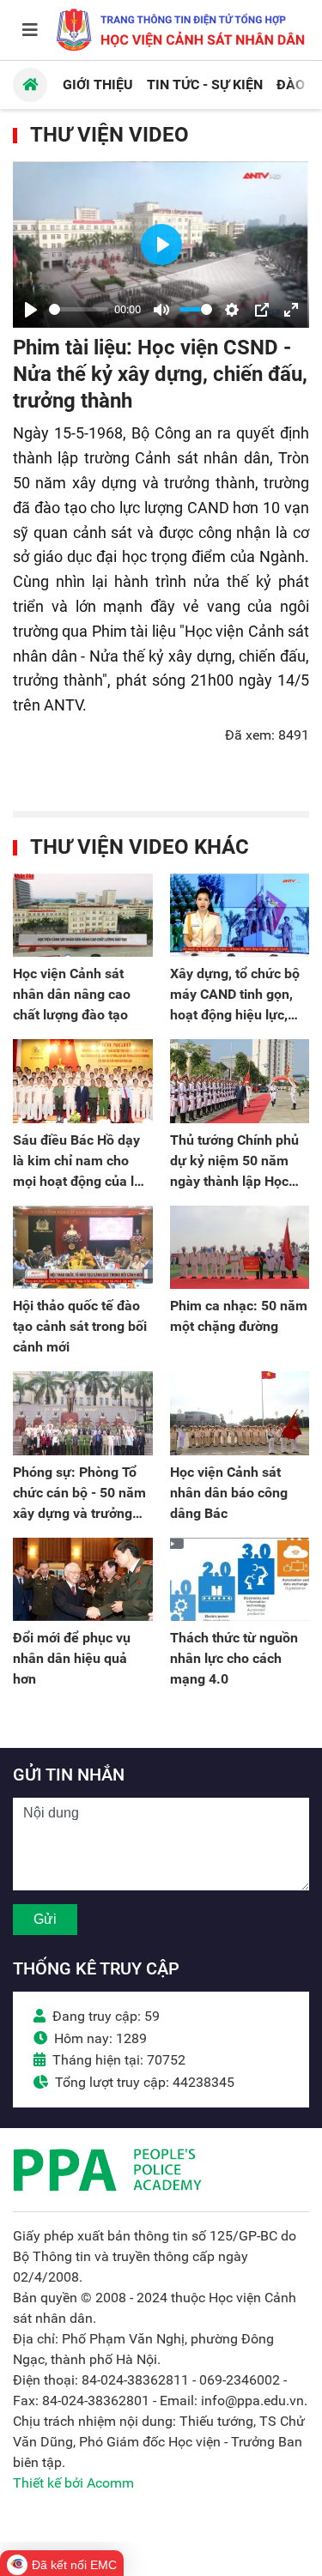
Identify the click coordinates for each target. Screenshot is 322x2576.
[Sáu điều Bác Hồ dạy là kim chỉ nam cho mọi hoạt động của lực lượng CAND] (83, 1081)
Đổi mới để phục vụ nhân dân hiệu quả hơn (72, 1658)
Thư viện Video (109, 135)
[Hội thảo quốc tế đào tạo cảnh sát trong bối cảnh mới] (83, 1248)
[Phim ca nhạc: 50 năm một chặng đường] (240, 1248)
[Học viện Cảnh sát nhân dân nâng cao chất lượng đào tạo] (83, 916)
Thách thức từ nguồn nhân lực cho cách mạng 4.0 (234, 1658)
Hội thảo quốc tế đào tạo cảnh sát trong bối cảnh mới (80, 1326)
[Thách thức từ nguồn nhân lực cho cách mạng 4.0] (240, 1580)
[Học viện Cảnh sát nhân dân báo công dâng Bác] (240, 1413)
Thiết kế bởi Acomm (73, 2483)
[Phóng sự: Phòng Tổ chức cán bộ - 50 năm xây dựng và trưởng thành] (83, 1413)
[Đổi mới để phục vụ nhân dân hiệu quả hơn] (83, 1580)
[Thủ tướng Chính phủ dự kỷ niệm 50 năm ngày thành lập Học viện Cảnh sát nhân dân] (240, 1081)
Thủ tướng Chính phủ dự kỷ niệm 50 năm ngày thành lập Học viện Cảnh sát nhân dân (234, 1181)
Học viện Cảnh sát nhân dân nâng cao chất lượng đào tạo (72, 994)
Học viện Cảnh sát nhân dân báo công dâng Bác (229, 1493)
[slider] (79, 309)
